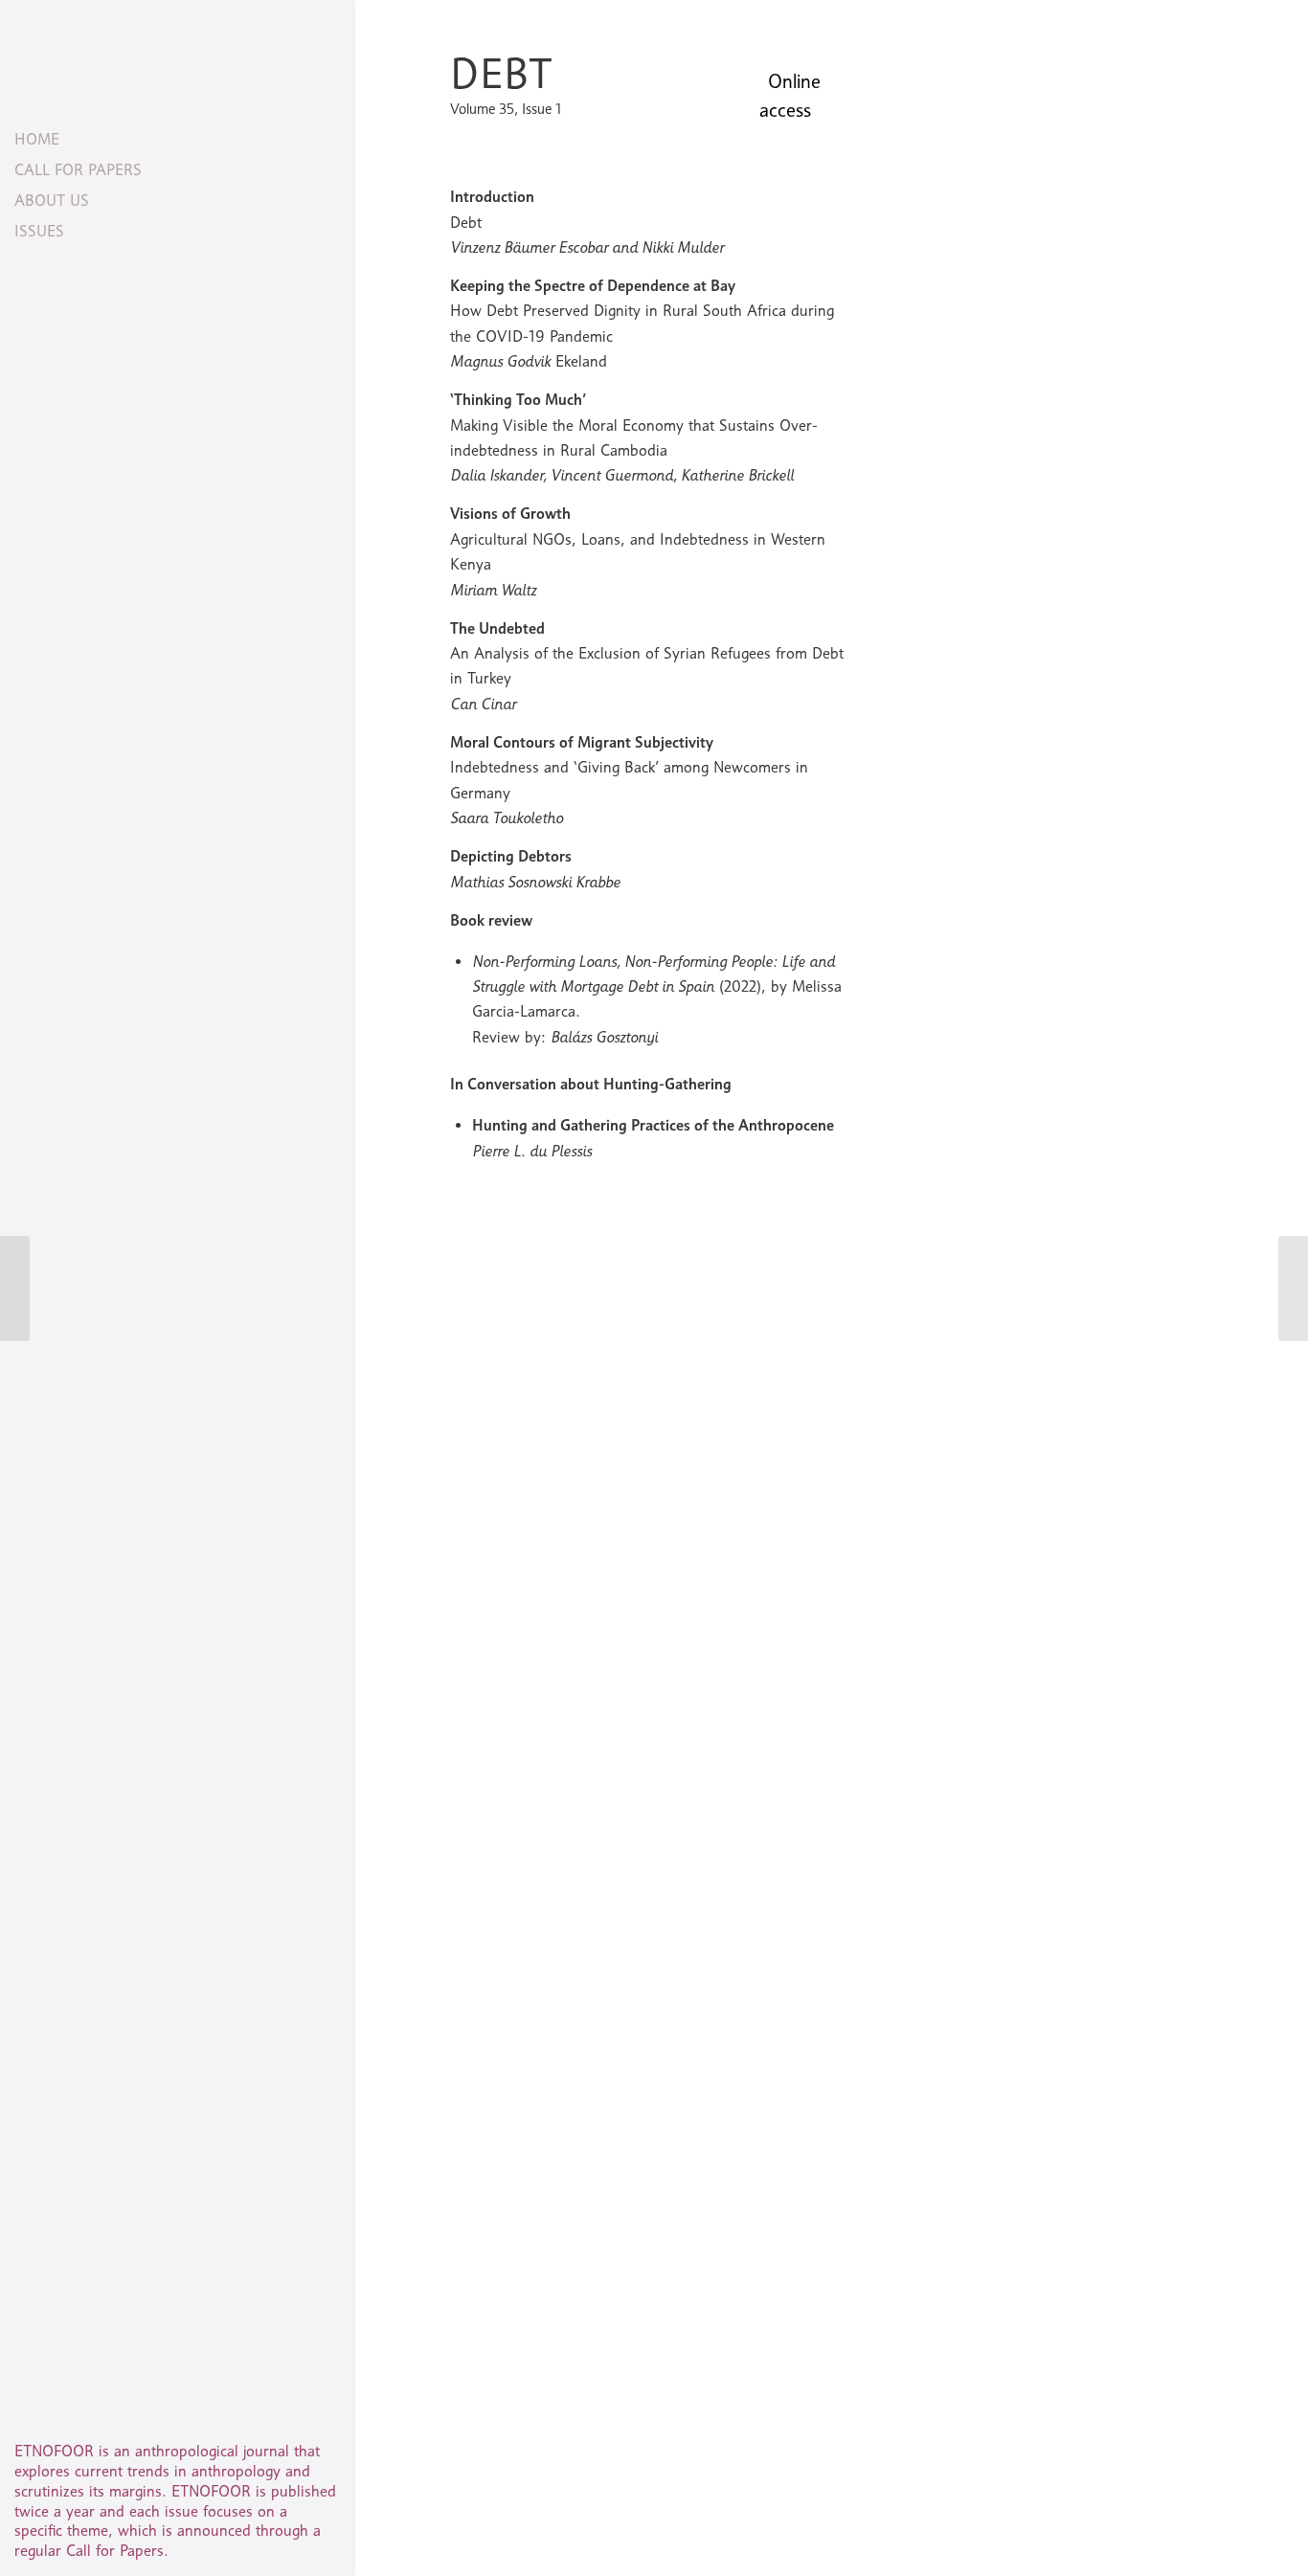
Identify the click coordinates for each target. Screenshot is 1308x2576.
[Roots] (1293, 1288)
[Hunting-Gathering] (15, 1288)
